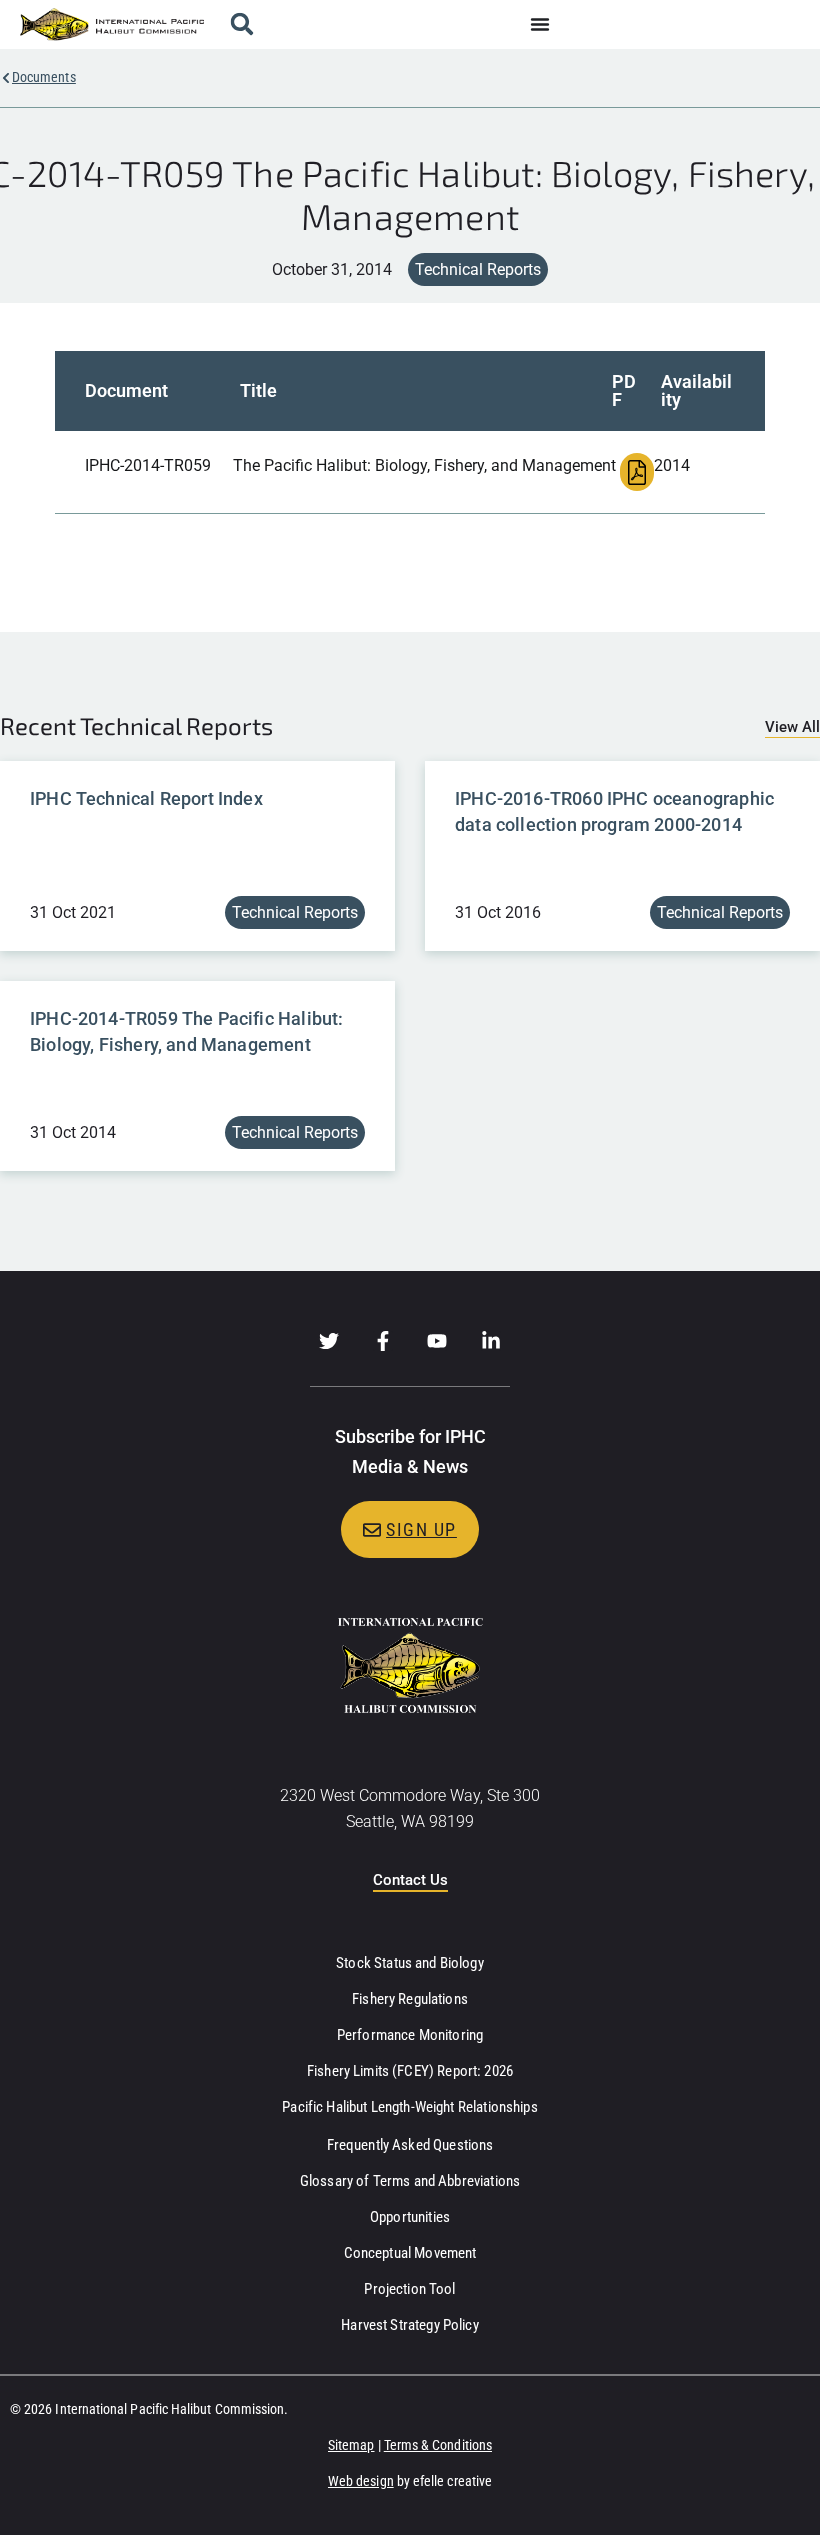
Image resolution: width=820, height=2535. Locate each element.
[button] (241, 24)
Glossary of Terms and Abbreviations (410, 2181)
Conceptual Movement (410, 2253)
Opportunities (410, 2217)
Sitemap (351, 2445)
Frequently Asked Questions (410, 2145)
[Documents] (6, 78)
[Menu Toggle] (540, 24)
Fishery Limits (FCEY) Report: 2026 (410, 2071)
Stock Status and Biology (410, 1963)
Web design (361, 2481)
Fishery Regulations (410, 1999)
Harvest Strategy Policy (409, 2325)
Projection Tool (409, 2289)
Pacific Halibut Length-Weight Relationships (409, 2107)
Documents (44, 77)
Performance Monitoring (410, 2035)
